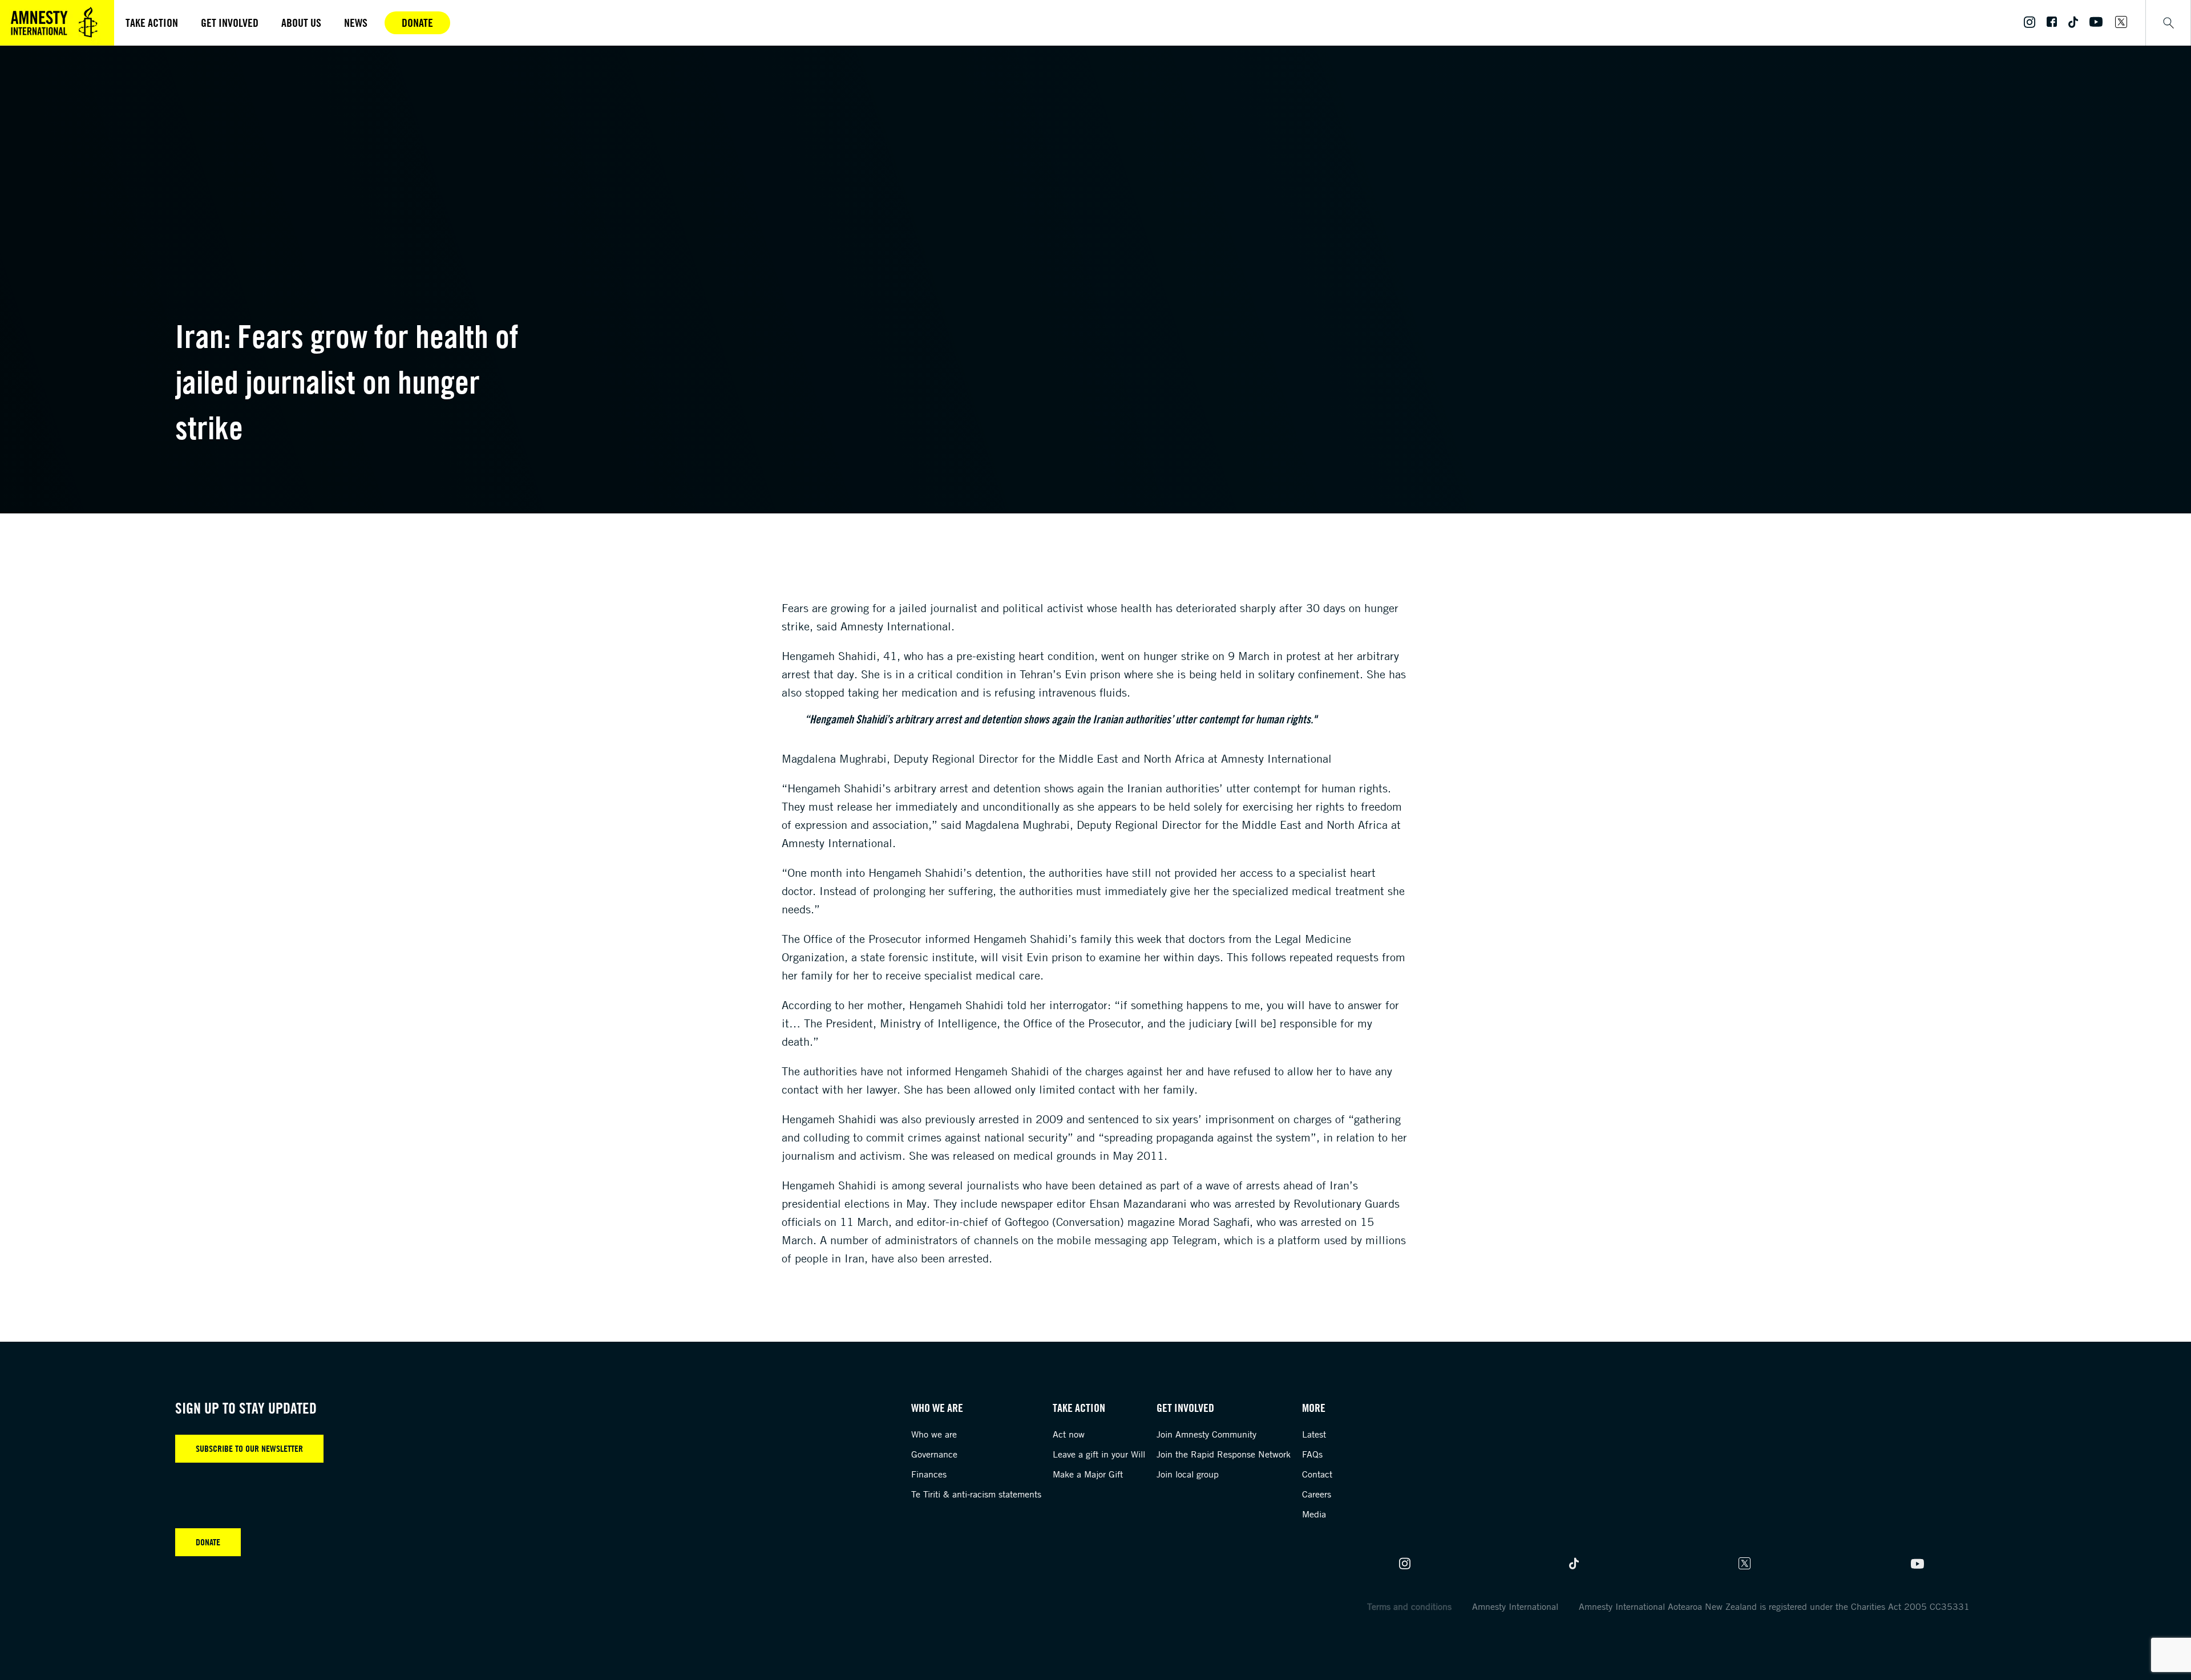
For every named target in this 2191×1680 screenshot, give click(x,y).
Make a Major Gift (1088, 1474)
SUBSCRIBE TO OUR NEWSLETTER (249, 1448)
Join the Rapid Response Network (1224, 1454)
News (356, 23)
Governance (934, 1454)
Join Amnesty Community (1206, 1434)
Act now (1069, 1434)
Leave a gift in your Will (1099, 1454)
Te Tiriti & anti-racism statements (976, 1494)
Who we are (934, 1434)
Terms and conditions (1409, 1606)
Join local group (1188, 1474)
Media (1314, 1514)
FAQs (1312, 1454)
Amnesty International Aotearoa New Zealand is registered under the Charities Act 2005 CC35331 (1774, 1606)
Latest (1314, 1434)
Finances (929, 1474)
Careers (1317, 1494)
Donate (417, 23)
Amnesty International (1515, 1606)
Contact (1317, 1474)
